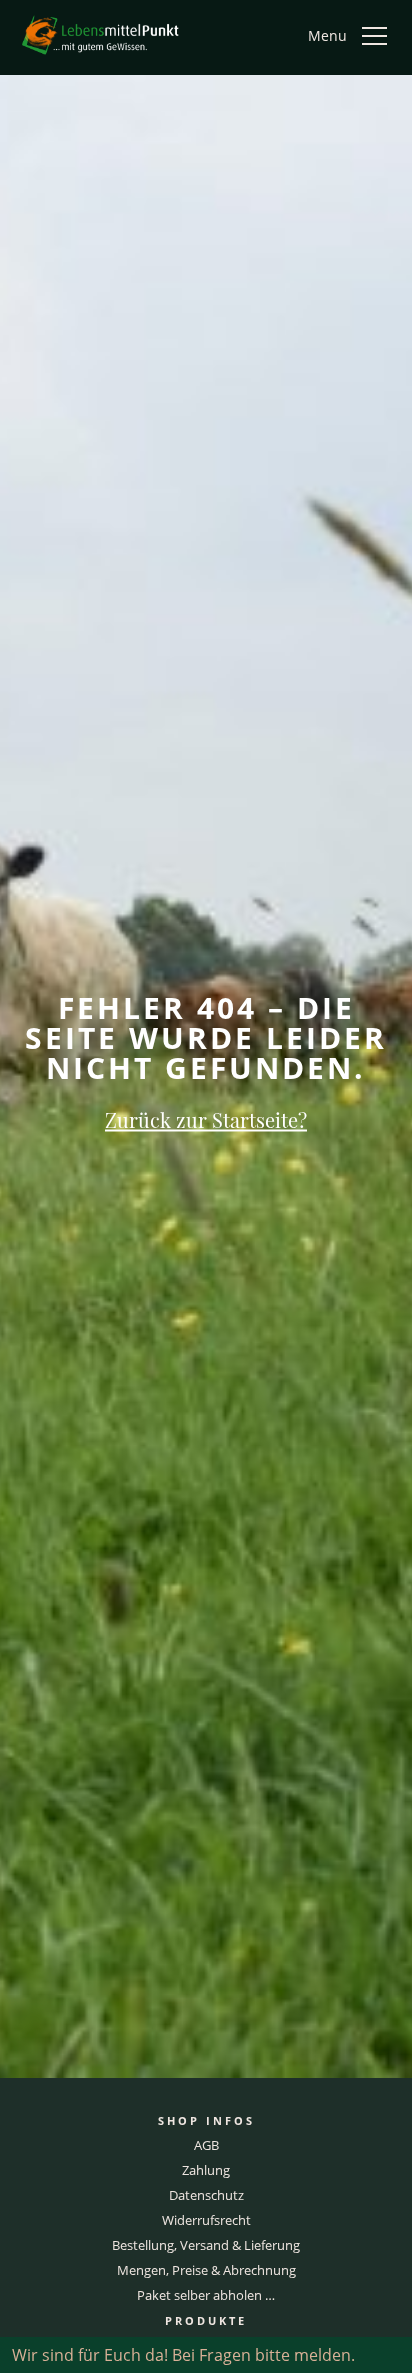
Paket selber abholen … (206, 2295)
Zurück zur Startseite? (206, 1118)
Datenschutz (206, 2195)
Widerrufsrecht (206, 2220)
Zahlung (206, 2170)
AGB (206, 2145)
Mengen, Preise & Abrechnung (206, 2270)
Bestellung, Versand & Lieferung (206, 2245)
